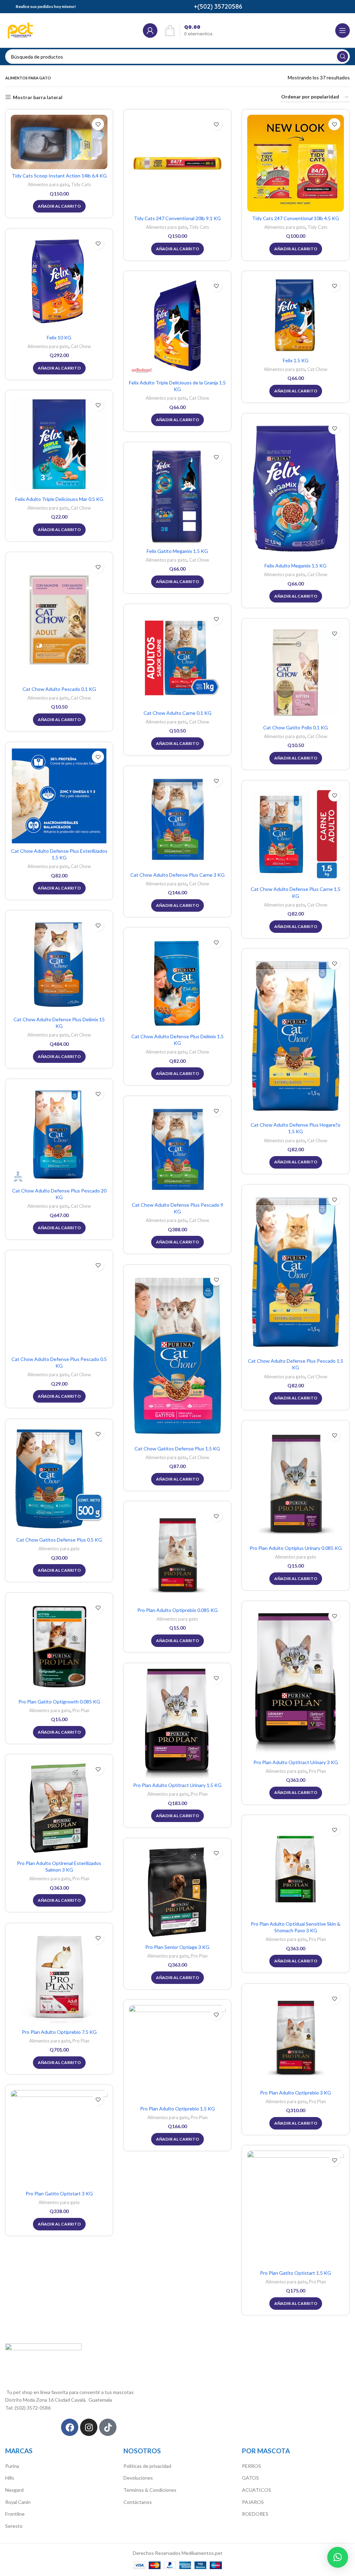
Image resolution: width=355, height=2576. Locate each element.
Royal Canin (18, 2502)
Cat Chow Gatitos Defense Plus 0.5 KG (59, 1540)
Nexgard (14, 2490)
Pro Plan (81, 1710)
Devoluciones (138, 2478)
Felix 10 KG (59, 337)
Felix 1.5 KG (296, 360)
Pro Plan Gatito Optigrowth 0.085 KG (59, 1702)
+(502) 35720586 (218, 6)
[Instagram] (89, 2427)
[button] (338, 2557)
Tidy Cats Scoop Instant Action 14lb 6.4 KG (59, 176)
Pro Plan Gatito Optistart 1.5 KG (296, 2273)
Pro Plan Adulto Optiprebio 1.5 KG (177, 2109)
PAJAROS (253, 2502)
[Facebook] (70, 2427)
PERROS (252, 2466)
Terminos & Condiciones (150, 2490)
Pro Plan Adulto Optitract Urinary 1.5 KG (177, 1785)
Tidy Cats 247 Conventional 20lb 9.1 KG (177, 218)
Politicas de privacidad (147, 2466)
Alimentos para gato (48, 184)
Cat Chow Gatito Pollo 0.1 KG (296, 727)
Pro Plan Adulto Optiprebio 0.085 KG (177, 1610)
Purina (12, 2466)
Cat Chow (81, 346)
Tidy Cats (81, 184)
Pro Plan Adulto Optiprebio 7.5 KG (59, 2032)
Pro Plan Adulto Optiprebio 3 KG (296, 2093)
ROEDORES (255, 2514)
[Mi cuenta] (150, 31)
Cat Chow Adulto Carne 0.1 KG (177, 713)
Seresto (14, 2526)
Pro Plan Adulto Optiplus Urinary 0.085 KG (296, 1548)
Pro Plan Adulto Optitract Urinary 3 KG (296, 1762)
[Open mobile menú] (343, 31)
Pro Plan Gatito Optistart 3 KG (59, 2193)
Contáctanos (138, 2502)
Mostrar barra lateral (38, 97)
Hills (10, 2478)
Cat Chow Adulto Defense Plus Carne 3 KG (177, 875)
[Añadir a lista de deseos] (98, 124)
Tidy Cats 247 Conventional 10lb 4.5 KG (296, 218)
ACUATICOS (257, 2490)
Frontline (15, 2514)
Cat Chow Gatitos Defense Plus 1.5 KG (177, 1449)
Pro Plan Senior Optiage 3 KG (177, 1947)
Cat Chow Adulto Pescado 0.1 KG (59, 689)
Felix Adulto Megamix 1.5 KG (296, 566)
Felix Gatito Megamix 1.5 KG (177, 551)
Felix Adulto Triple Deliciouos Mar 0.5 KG (59, 499)
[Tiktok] (108, 2427)
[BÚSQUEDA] (343, 57)
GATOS (250, 2478)
